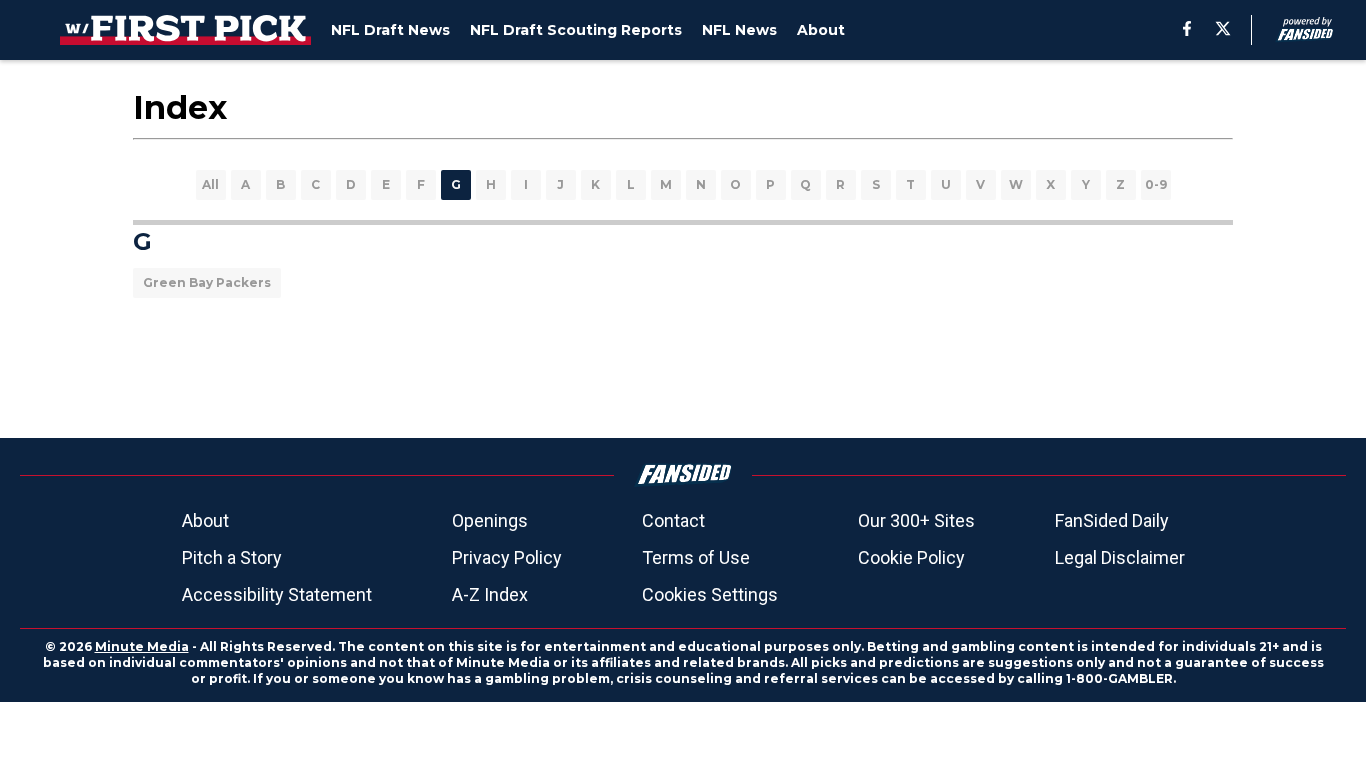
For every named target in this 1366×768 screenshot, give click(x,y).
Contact (673, 520)
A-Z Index (490, 594)
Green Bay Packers (207, 282)
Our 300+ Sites (916, 520)
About (205, 520)
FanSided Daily (1112, 520)
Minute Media (142, 646)
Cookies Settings (710, 594)
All (210, 184)
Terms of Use (696, 557)
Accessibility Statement (277, 594)
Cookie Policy (911, 557)
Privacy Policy (507, 557)
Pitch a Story (232, 557)
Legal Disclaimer (1120, 557)
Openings (490, 520)
